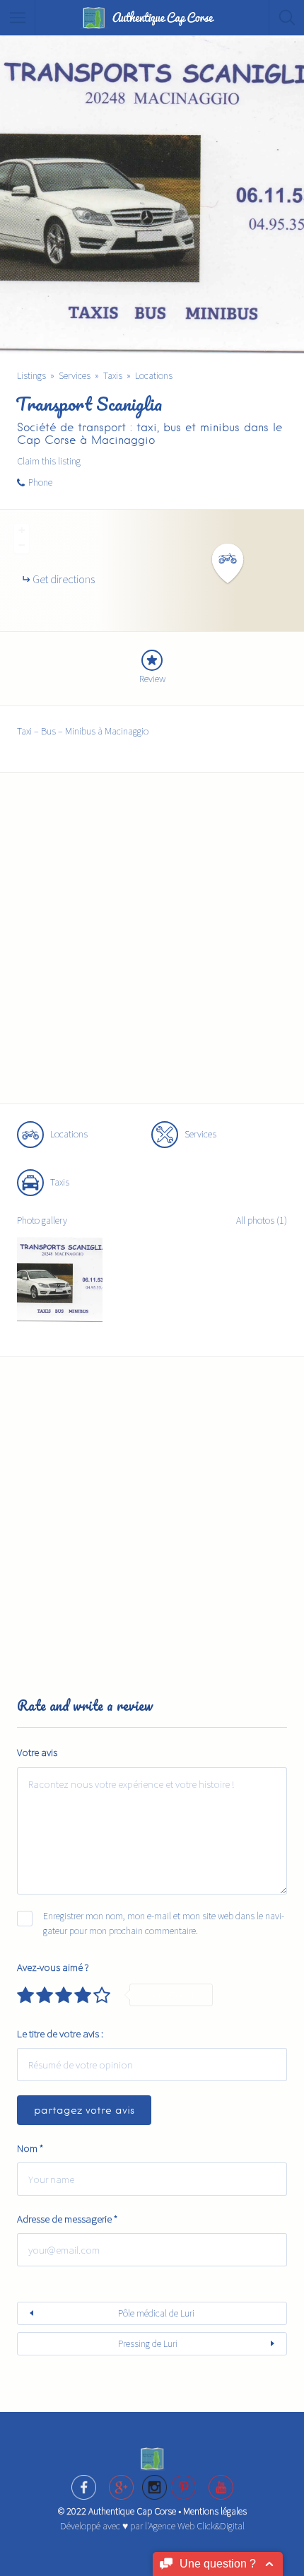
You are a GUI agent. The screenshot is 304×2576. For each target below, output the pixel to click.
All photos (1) (262, 1220)
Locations (154, 375)
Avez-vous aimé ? (53, 1967)
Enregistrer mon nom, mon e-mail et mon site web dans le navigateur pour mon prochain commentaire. (164, 1923)
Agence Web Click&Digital (197, 2526)
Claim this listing (49, 461)
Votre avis (37, 1752)
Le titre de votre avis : (60, 2033)
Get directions (64, 579)
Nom (30, 2148)
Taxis (113, 375)
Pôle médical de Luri (156, 2313)
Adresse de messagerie (67, 2219)
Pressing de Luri (148, 2343)
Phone (40, 482)
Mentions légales (215, 2511)
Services (75, 375)
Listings (31, 375)
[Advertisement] (152, 947)
